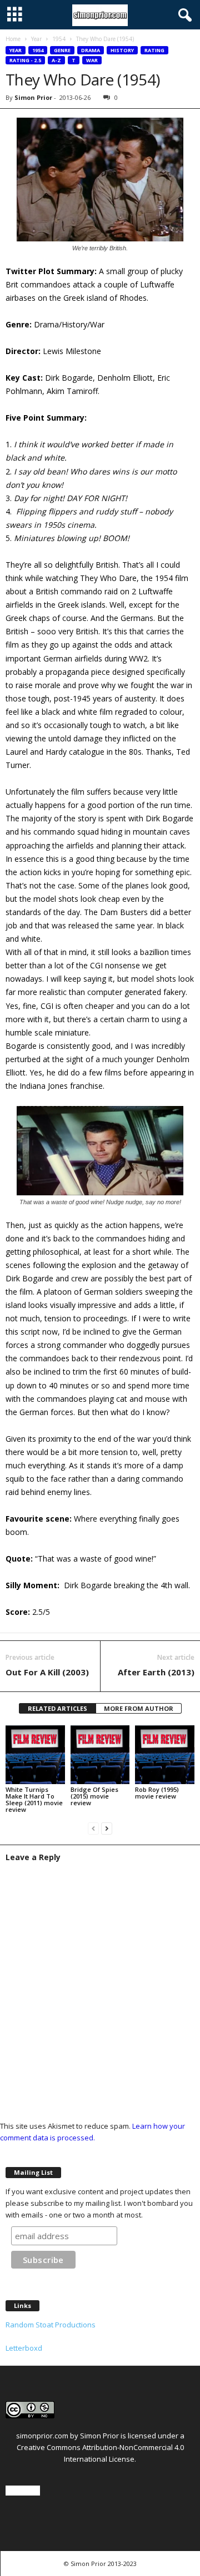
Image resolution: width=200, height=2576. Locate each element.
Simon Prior (33, 97)
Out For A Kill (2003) (47, 1672)
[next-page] (107, 1828)
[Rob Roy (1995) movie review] (165, 1755)
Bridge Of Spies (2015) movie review (94, 1796)
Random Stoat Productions (51, 2325)
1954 (59, 39)
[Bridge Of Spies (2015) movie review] (100, 1755)
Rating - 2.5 (25, 60)
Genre (62, 50)
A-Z (56, 60)
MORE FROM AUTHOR (139, 1708)
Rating (154, 50)
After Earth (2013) (156, 1672)
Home (13, 39)
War (92, 60)
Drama (91, 50)
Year (36, 39)
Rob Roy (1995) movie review (157, 1793)
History (122, 50)
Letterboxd (24, 2348)
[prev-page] (93, 1828)
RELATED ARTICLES (57, 1708)
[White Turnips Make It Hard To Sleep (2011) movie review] (35, 1755)
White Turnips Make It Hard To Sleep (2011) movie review (34, 1799)
